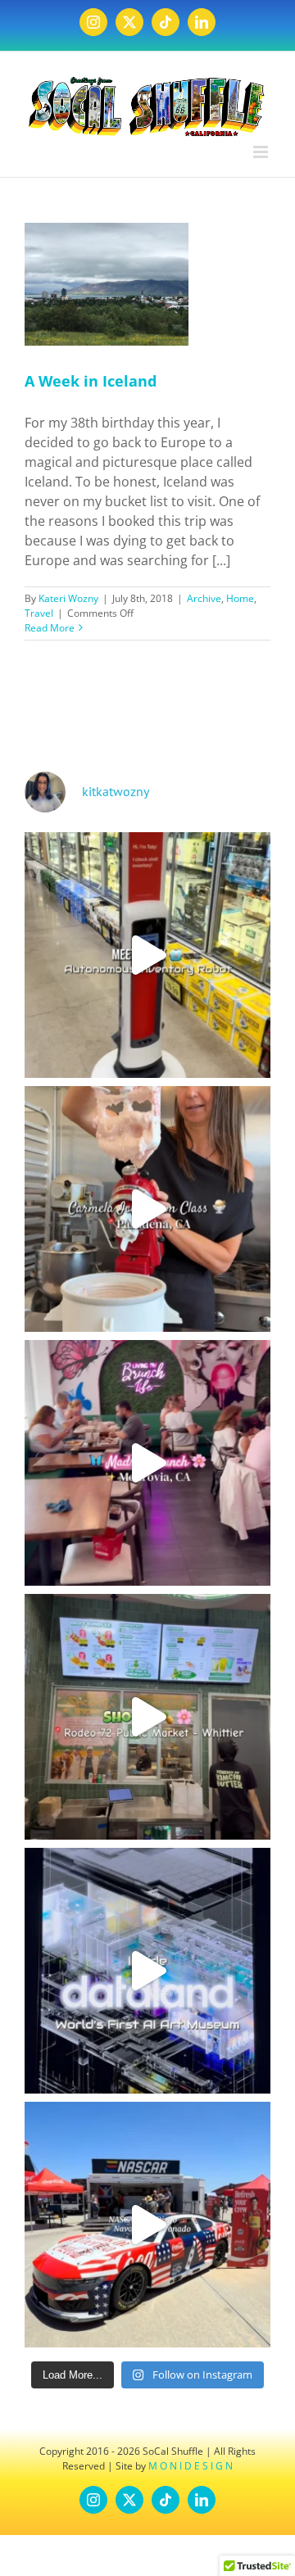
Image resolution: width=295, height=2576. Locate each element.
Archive (204, 598)
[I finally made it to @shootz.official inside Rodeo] (147, 1717)
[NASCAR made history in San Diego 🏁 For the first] (147, 2225)
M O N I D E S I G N (191, 2466)
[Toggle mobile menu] (262, 152)
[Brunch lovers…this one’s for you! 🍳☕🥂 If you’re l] (147, 1463)
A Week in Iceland (91, 381)
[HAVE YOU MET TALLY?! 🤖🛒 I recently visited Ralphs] (147, 955)
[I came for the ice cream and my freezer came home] (147, 1209)
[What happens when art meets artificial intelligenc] (147, 1971)
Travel (39, 613)
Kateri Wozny (68, 598)
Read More (50, 628)
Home (240, 598)
